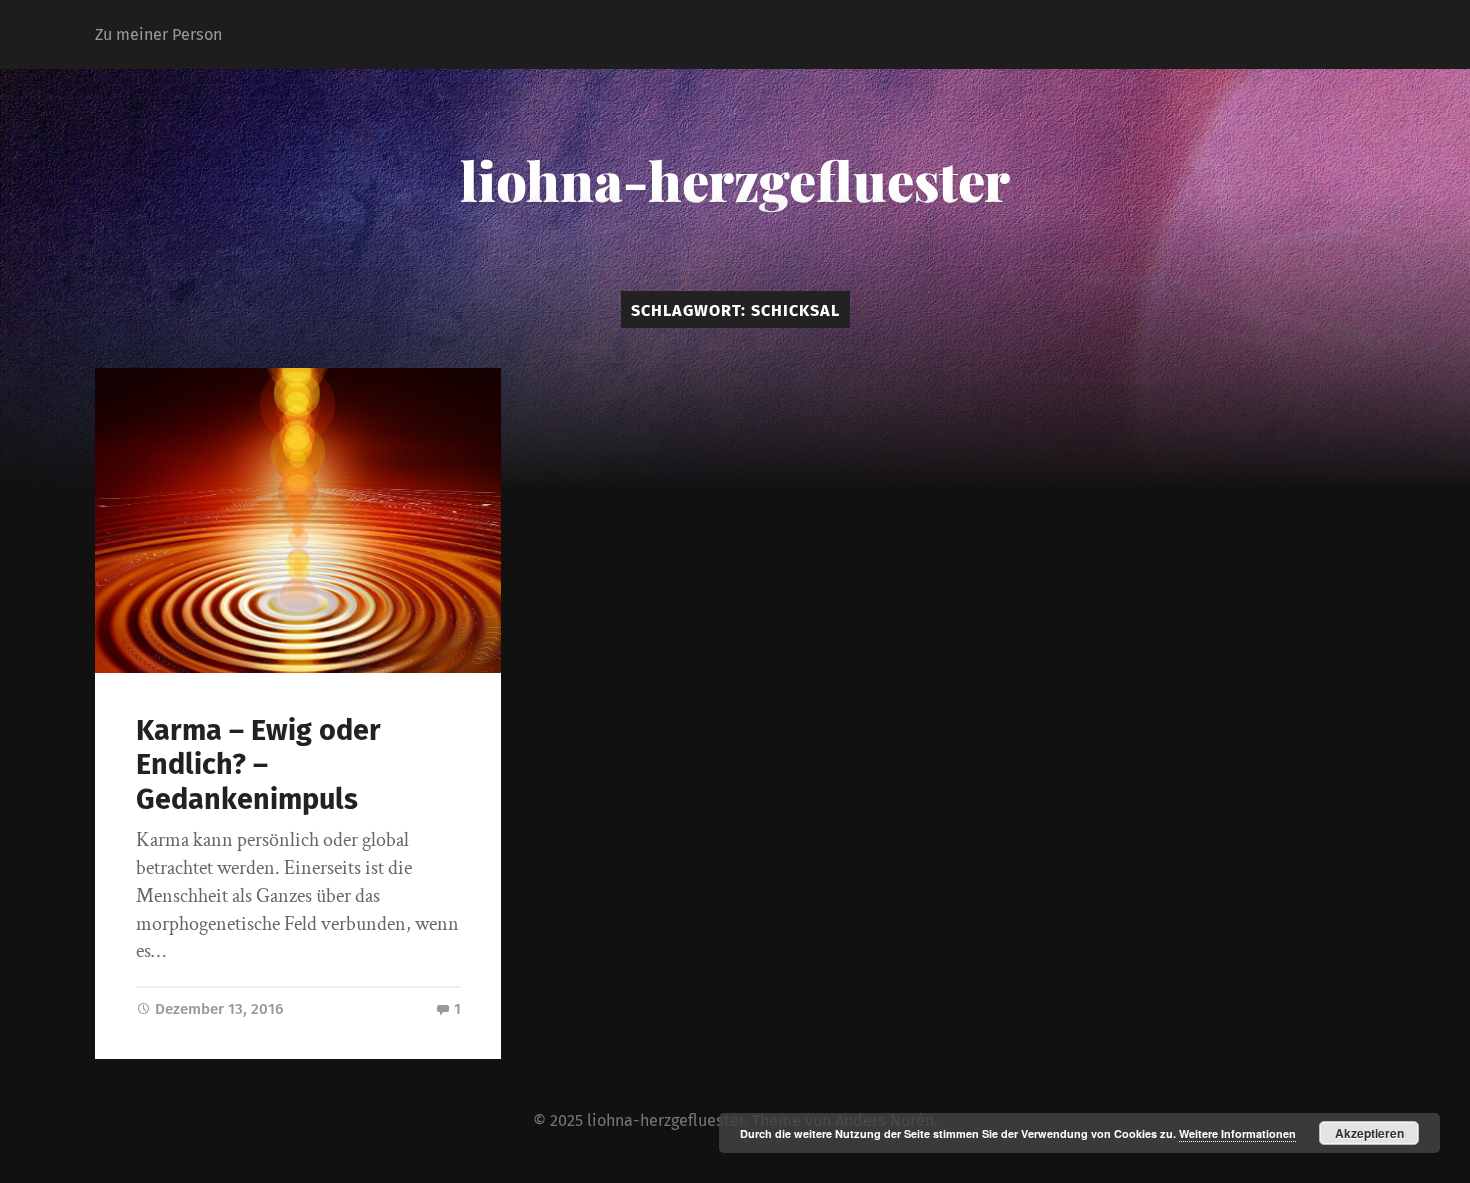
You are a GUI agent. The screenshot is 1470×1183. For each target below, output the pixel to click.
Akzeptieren (1369, 1133)
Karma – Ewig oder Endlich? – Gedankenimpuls (258, 765)
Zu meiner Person (158, 34)
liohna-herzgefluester (735, 180)
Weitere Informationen (1237, 1133)
